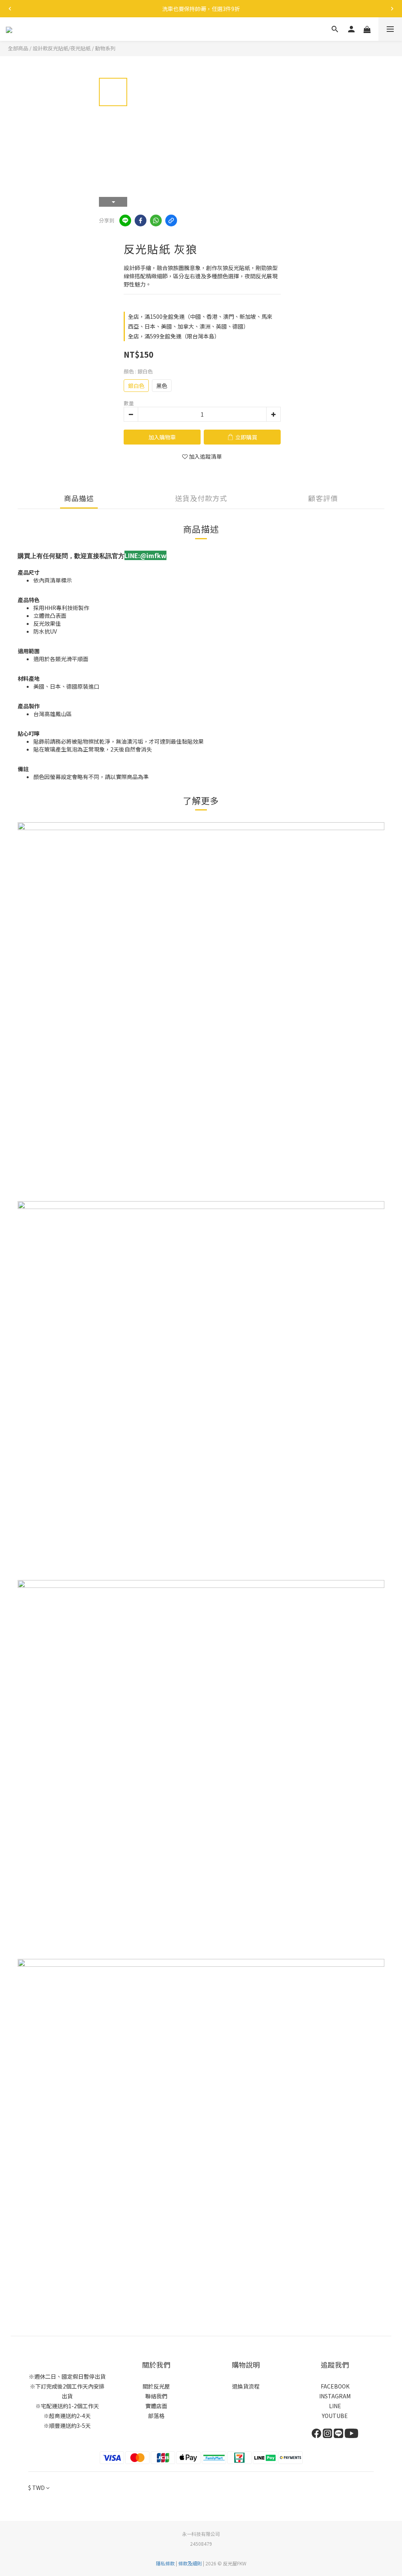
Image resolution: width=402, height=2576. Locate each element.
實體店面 (156, 2406)
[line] (125, 220)
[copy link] (171, 220)
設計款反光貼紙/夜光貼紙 (62, 48)
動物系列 (105, 48)
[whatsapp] (156, 220)
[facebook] (141, 220)
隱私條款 (165, 2563)
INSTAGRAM (335, 2396)
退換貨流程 (246, 2386)
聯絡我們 (156, 2396)
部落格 (156, 2416)
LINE (335, 2406)
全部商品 (18, 48)
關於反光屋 (156, 2386)
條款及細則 (190, 2563)
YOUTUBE (335, 2416)
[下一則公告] (392, 9)
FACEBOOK (335, 2386)
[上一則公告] (10, 9)
